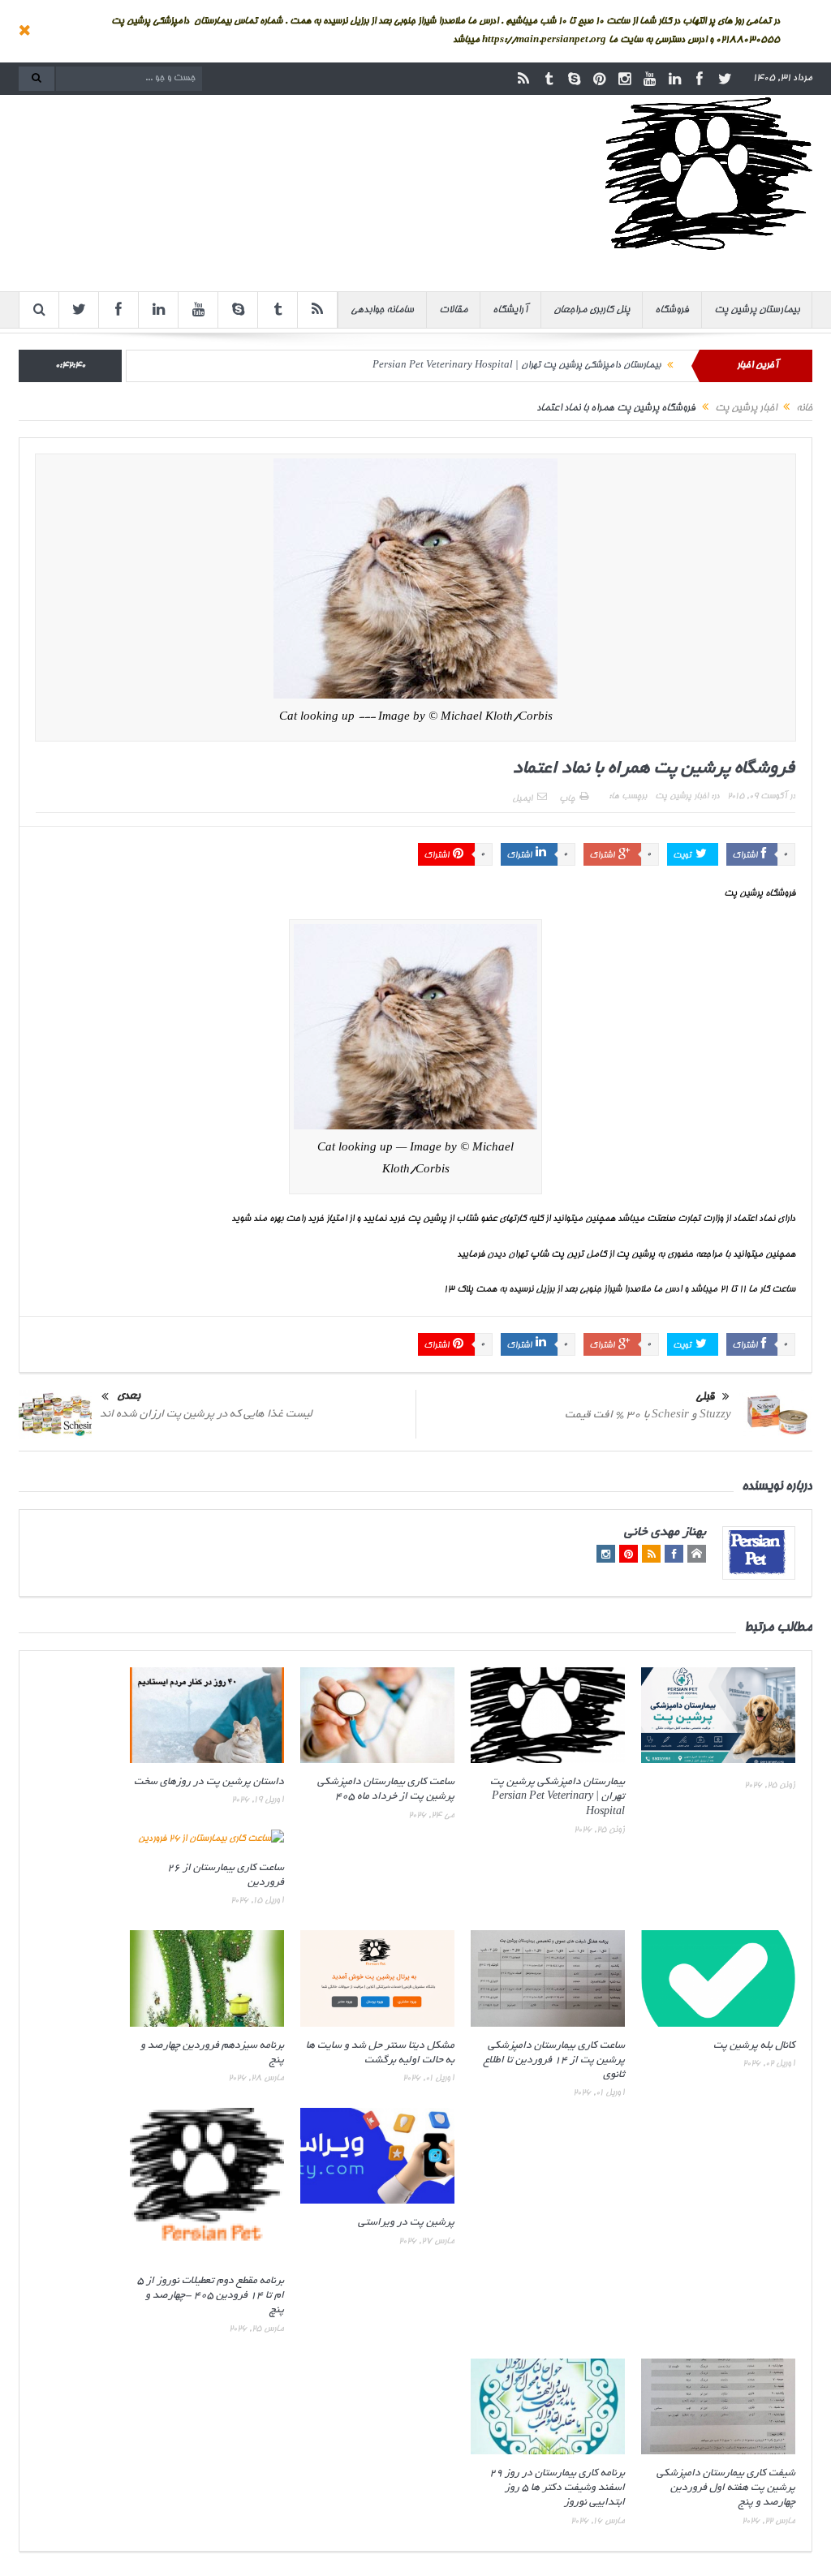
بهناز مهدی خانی (665, 1533)
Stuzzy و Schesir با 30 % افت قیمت (648, 1415)
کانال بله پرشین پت (754, 2046)
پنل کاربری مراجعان (592, 310)
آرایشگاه (510, 310)
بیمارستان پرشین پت (757, 310)
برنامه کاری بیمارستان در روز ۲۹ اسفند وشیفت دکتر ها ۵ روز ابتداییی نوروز (557, 2488)
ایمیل (522, 799)
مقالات (453, 310)
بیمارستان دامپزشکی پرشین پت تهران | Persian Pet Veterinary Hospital (558, 1797)
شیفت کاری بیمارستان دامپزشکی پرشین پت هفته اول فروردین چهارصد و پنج (726, 2488)
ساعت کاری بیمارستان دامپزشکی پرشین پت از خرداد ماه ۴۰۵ (547, 366)
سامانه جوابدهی (382, 310)
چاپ (567, 799)
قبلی (705, 1398)
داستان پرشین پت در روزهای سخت (209, 1783)
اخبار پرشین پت (682, 797)
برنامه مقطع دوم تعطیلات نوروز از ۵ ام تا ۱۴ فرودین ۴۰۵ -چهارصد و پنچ (211, 2296)
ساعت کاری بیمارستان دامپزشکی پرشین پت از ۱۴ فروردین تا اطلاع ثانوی (554, 2061)
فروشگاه (672, 310)
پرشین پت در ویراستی (406, 2223)
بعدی (129, 1397)
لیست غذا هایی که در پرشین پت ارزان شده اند (206, 1415)
